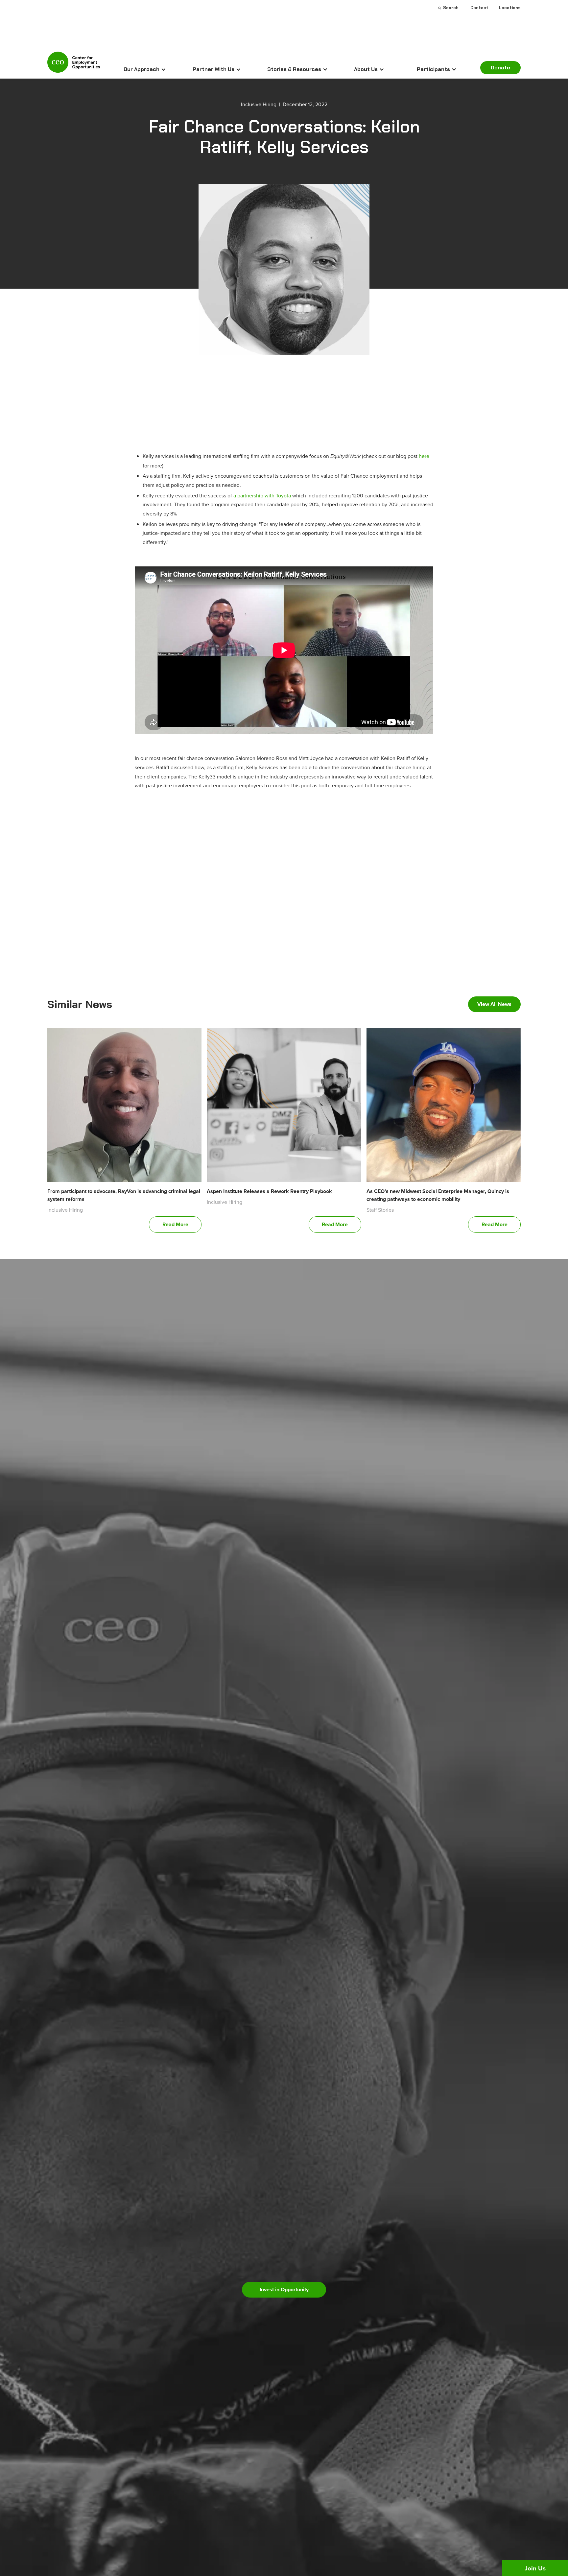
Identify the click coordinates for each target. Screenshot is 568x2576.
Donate (500, 68)
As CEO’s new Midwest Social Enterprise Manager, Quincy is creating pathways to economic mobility (438, 1195)
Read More (175, 1224)
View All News (494, 1004)
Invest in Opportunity (284, 2290)
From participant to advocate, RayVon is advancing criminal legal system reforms (124, 1195)
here (424, 456)
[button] (145, 69)
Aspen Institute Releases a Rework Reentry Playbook (269, 1191)
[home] (74, 65)
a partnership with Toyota (262, 495)
